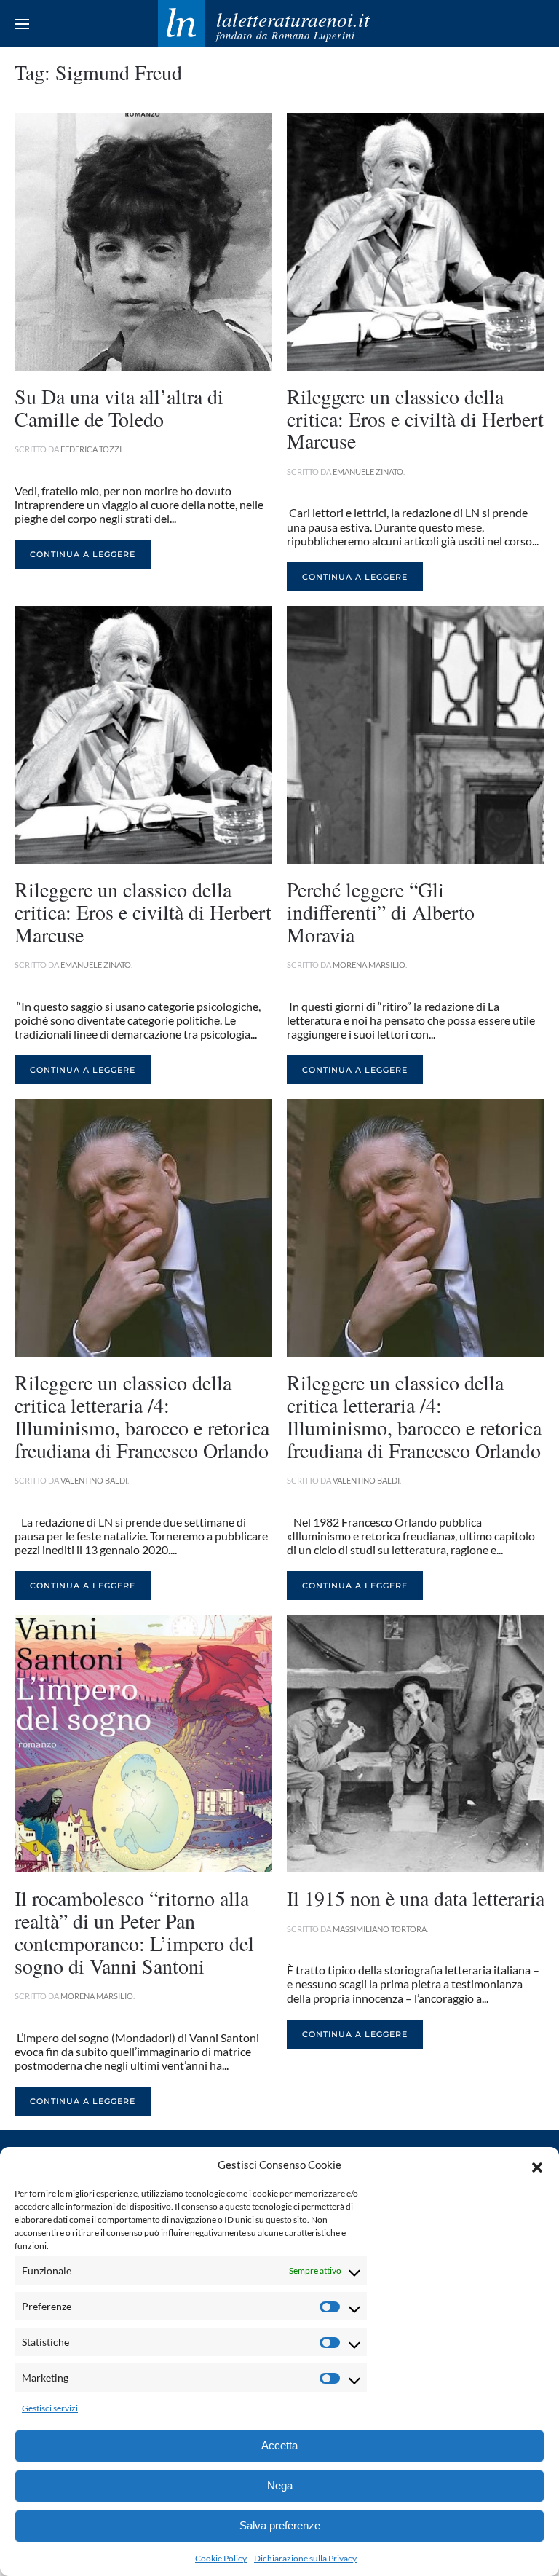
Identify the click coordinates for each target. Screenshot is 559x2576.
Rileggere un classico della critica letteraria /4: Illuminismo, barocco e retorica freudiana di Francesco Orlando (142, 1416)
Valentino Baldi (94, 1480)
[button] (537, 2165)
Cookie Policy (221, 2558)
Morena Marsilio (369, 965)
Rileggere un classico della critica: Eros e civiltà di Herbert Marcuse (415, 419)
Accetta (279, 2445)
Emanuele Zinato (368, 472)
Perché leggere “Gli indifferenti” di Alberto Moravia (381, 912)
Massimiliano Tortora (380, 1929)
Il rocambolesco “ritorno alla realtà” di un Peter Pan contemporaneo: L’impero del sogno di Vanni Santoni (134, 1931)
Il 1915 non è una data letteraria (416, 1898)
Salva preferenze (280, 2525)
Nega (280, 2485)
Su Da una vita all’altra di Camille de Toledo (119, 407)
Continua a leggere (83, 554)
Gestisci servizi (50, 2408)
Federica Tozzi (91, 449)
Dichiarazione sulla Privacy (305, 2558)
